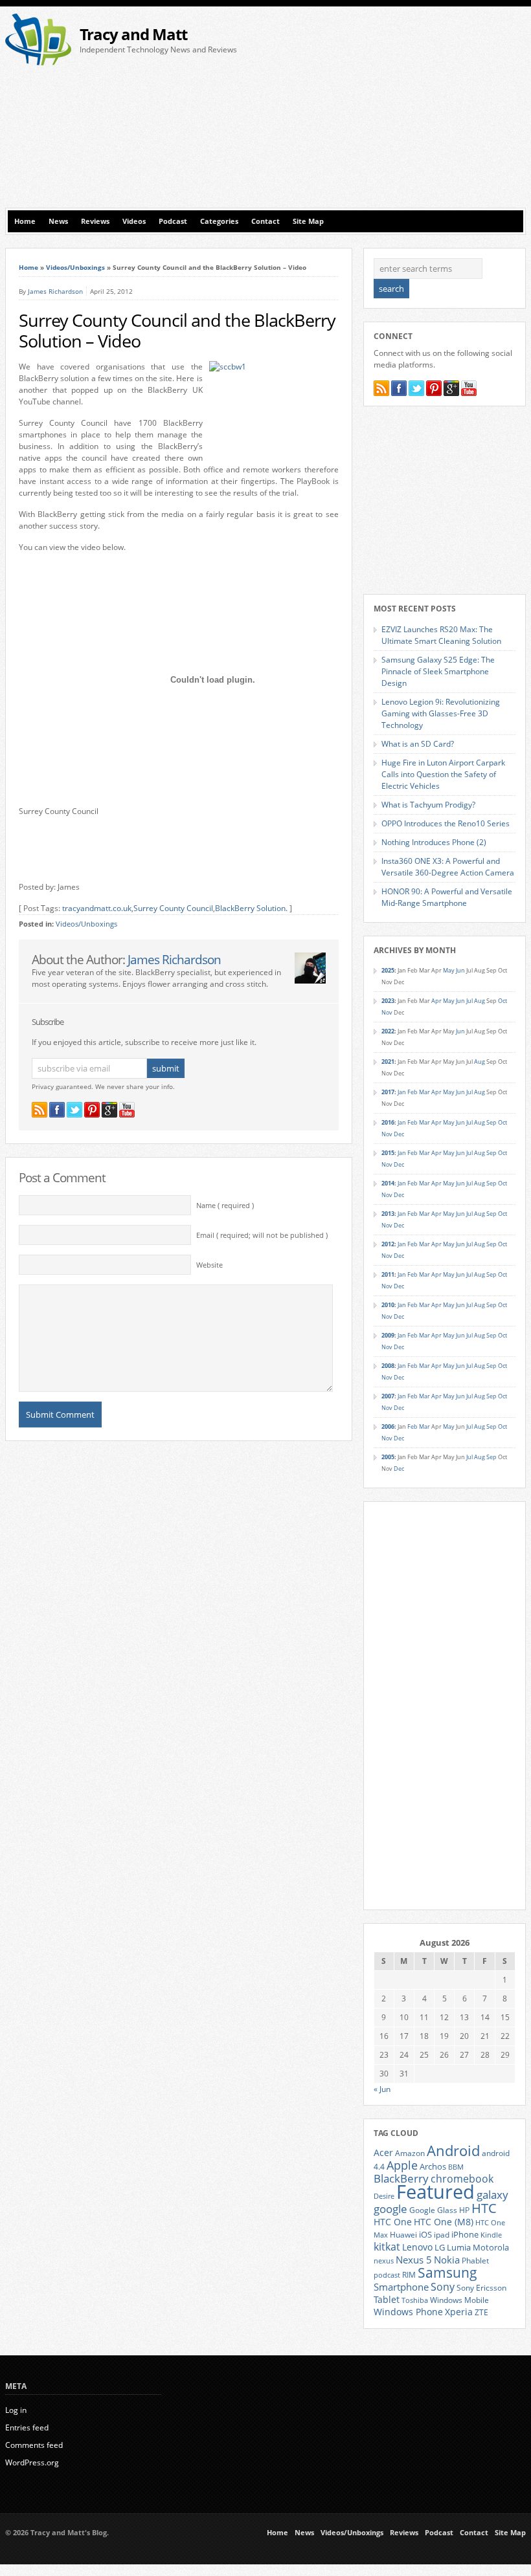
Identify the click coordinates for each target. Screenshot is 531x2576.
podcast (387, 2275)
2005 (388, 1457)
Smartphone (401, 2287)
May (449, 970)
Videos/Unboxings (75, 267)
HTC (484, 2208)
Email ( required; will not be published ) (262, 1235)
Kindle (491, 2235)
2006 (388, 1426)
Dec (399, 1134)
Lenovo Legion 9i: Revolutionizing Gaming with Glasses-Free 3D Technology (441, 713)
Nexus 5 (414, 2260)
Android (453, 2151)
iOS (425, 2234)
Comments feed (34, 2445)
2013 (388, 1214)
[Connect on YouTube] (127, 1110)
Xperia (459, 2312)
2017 (388, 1092)
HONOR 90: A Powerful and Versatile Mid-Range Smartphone (447, 897)
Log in (16, 2410)
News (58, 221)
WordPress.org (32, 2462)
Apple (402, 2165)
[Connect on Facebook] (57, 1110)
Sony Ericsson (481, 2287)
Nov (387, 1012)
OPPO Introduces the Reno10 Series (446, 823)
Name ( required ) (225, 1205)
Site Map (308, 221)
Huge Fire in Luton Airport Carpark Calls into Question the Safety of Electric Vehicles (443, 774)
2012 (388, 1244)
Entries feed (27, 2427)
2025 (388, 970)
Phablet (475, 2260)
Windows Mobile (459, 2300)
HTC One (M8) (444, 2222)
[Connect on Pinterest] (92, 1110)
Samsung (447, 2273)
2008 (388, 1366)
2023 (388, 1001)
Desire (384, 2196)
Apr (436, 1001)
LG (440, 2247)
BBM (456, 2167)
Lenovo (417, 2247)
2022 (388, 1031)
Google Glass (433, 2210)
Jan (402, 1092)
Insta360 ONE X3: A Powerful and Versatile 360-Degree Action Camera (448, 867)
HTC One (393, 2222)
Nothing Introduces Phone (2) (434, 842)
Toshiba (415, 2300)
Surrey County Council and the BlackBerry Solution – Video (177, 331)
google (390, 2209)
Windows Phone (408, 2312)
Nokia (447, 2260)
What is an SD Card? (418, 744)
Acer (383, 2152)
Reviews (95, 221)
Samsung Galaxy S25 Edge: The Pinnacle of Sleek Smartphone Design (438, 671)
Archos (433, 2166)
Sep (491, 1122)
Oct (503, 1001)
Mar (424, 1092)
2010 (388, 1305)
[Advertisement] (401, 111)
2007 (388, 1396)
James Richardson (55, 291)
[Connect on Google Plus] (109, 1110)
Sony (443, 2287)
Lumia (459, 2247)
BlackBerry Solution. (251, 908)
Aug (480, 1001)
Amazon (410, 2153)
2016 (388, 1122)
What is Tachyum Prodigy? (428, 805)
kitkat (387, 2247)
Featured (435, 2192)
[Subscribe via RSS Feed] (40, 1110)
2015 (388, 1153)
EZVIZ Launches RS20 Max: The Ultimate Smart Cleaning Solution (441, 635)
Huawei (403, 2235)
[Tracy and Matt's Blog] (38, 62)
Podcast (173, 221)
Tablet (387, 2300)
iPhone (465, 2234)
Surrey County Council (173, 908)
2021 (388, 1062)
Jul (469, 1001)
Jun (460, 970)
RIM (409, 2274)
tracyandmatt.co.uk (97, 908)
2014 (388, 1183)
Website (209, 1265)
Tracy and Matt (133, 34)
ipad (442, 2234)
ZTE (481, 2312)
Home (25, 221)
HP (464, 2210)
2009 (388, 1335)
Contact (265, 221)
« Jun (382, 2089)
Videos (134, 221)
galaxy (492, 2195)
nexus (384, 2261)
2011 (388, 1274)
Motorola (491, 2247)
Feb (412, 1092)
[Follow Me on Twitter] (74, 1110)
